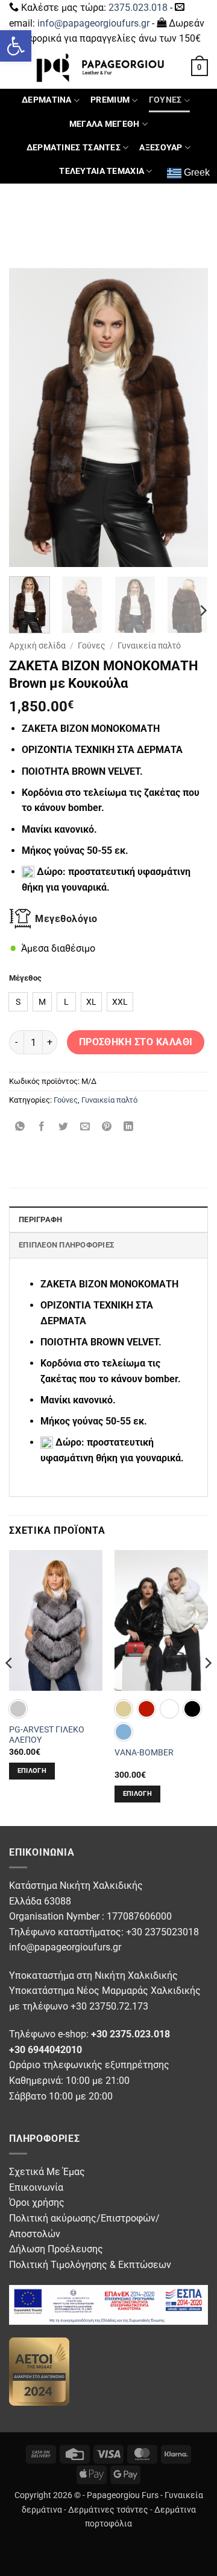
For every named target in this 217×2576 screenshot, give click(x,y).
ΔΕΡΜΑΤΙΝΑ (47, 100)
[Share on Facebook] (42, 1128)
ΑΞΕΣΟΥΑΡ (161, 148)
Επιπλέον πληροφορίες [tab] (66, 1245)
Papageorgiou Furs (123, 2495)
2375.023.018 (138, 8)
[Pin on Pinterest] (107, 1128)
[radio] (18, 1002)
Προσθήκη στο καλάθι (136, 1042)
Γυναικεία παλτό (149, 646)
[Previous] (28, 418)
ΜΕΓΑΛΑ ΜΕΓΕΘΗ (105, 124)
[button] (16, 46)
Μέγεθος (25, 978)
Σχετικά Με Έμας (47, 2172)
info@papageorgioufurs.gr (93, 23)
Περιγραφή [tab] (40, 1219)
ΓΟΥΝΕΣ (165, 100)
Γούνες (92, 646)
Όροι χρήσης (37, 2203)
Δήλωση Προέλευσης (56, 2249)
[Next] (189, 418)
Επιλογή (32, 1771)
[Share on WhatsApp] (20, 1128)
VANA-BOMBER (144, 1752)
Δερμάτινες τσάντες (108, 2510)
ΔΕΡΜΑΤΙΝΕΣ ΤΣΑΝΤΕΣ (74, 148)
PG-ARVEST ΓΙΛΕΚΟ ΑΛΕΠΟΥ (47, 1735)
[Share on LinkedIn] (129, 1128)
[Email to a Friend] (85, 1128)
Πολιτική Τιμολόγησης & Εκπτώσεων (90, 2265)
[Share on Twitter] (64, 1128)
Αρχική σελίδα (37, 646)
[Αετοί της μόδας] (39, 2370)
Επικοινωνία (36, 2187)
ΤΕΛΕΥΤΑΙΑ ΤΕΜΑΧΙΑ (102, 171)
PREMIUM (110, 100)
